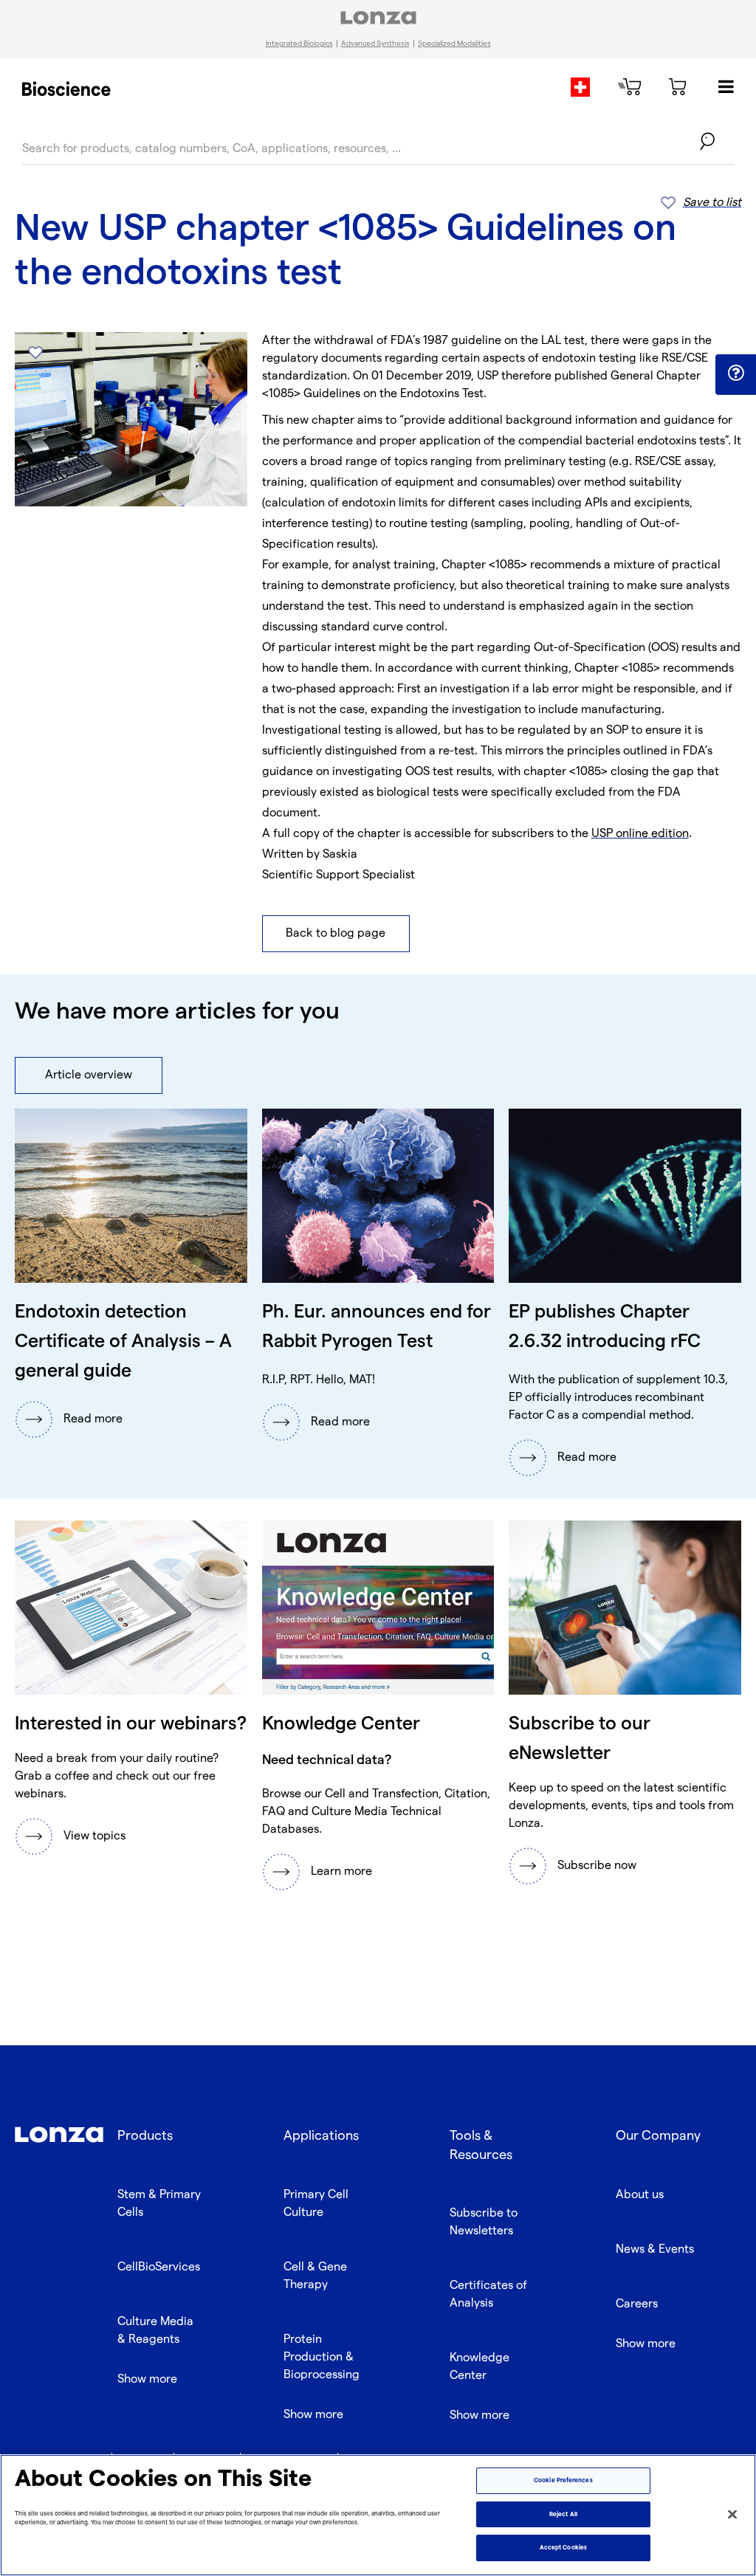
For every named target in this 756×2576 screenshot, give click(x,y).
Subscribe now (597, 1866)
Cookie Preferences (563, 2480)
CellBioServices (159, 2267)
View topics (94, 1836)
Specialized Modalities (454, 44)
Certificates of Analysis (488, 2294)
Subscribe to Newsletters (484, 2222)
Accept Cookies (563, 2548)
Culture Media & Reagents (155, 2331)
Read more (93, 1419)
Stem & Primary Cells (159, 2204)
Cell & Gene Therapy (315, 2276)
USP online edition (640, 834)
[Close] (732, 2514)
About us (640, 2195)
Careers (637, 2304)
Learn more (341, 1871)
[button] (736, 373)
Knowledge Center (480, 2367)
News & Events (655, 2249)
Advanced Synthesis (375, 44)
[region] (378, 2515)
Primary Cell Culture (316, 2204)
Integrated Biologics (299, 44)
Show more (147, 2379)
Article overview (89, 1075)
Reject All (563, 2514)
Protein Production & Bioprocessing (322, 2357)
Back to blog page (336, 933)
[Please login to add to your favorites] (35, 352)
